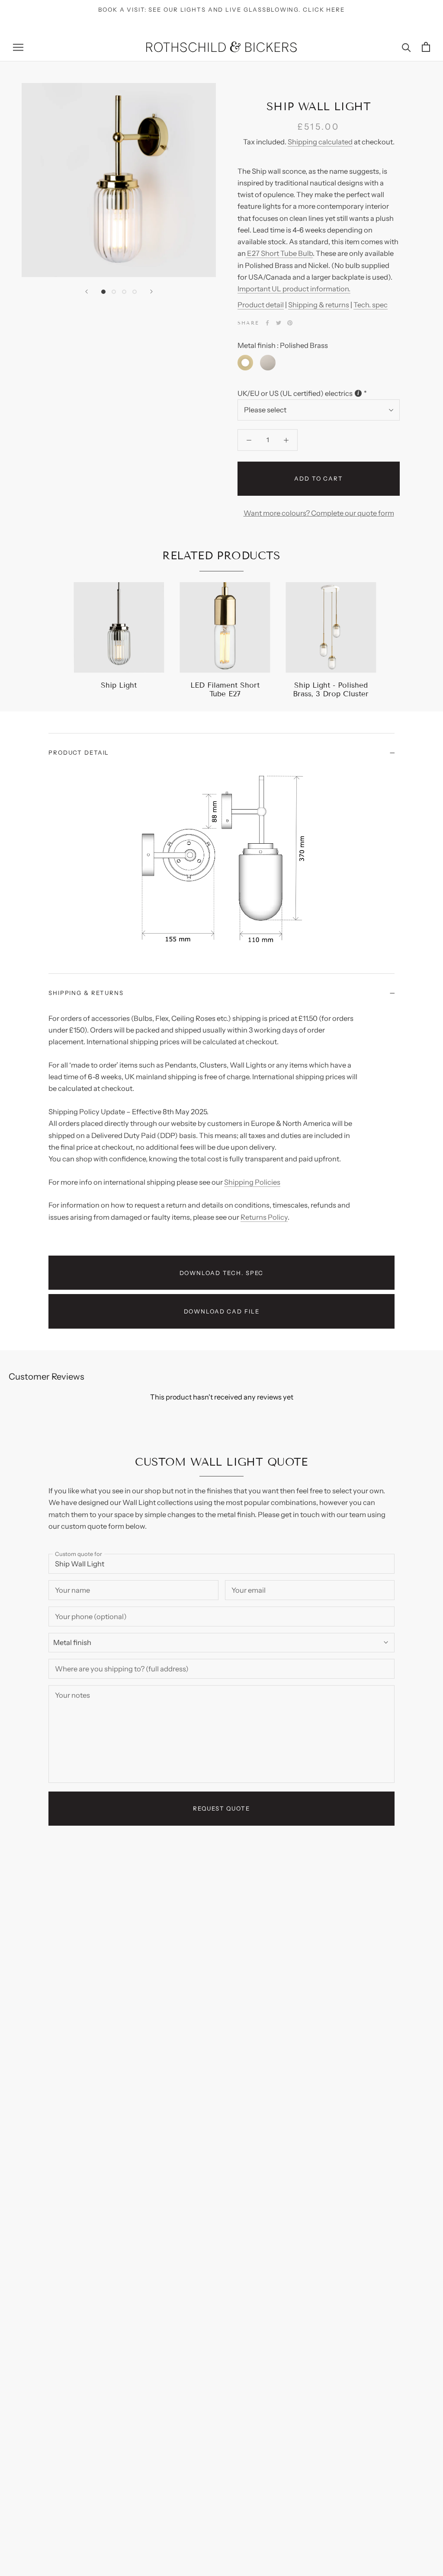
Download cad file (222, 1311)
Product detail (261, 305)
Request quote (221, 1808)
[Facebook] (267, 323)
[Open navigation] (18, 47)
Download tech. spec (222, 1273)
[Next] (151, 292)
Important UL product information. (294, 289)
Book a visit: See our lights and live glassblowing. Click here (221, 10)
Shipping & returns (319, 305)
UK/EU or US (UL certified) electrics (295, 393)
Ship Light (119, 685)
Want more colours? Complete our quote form (319, 513)
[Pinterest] (290, 323)
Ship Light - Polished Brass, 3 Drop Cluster (331, 690)
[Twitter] (279, 323)
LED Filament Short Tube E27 (225, 690)
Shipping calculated (320, 142)
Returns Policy (264, 1217)
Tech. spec (371, 305)
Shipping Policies (252, 1182)
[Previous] (87, 292)
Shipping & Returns (86, 993)
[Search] (406, 47)
